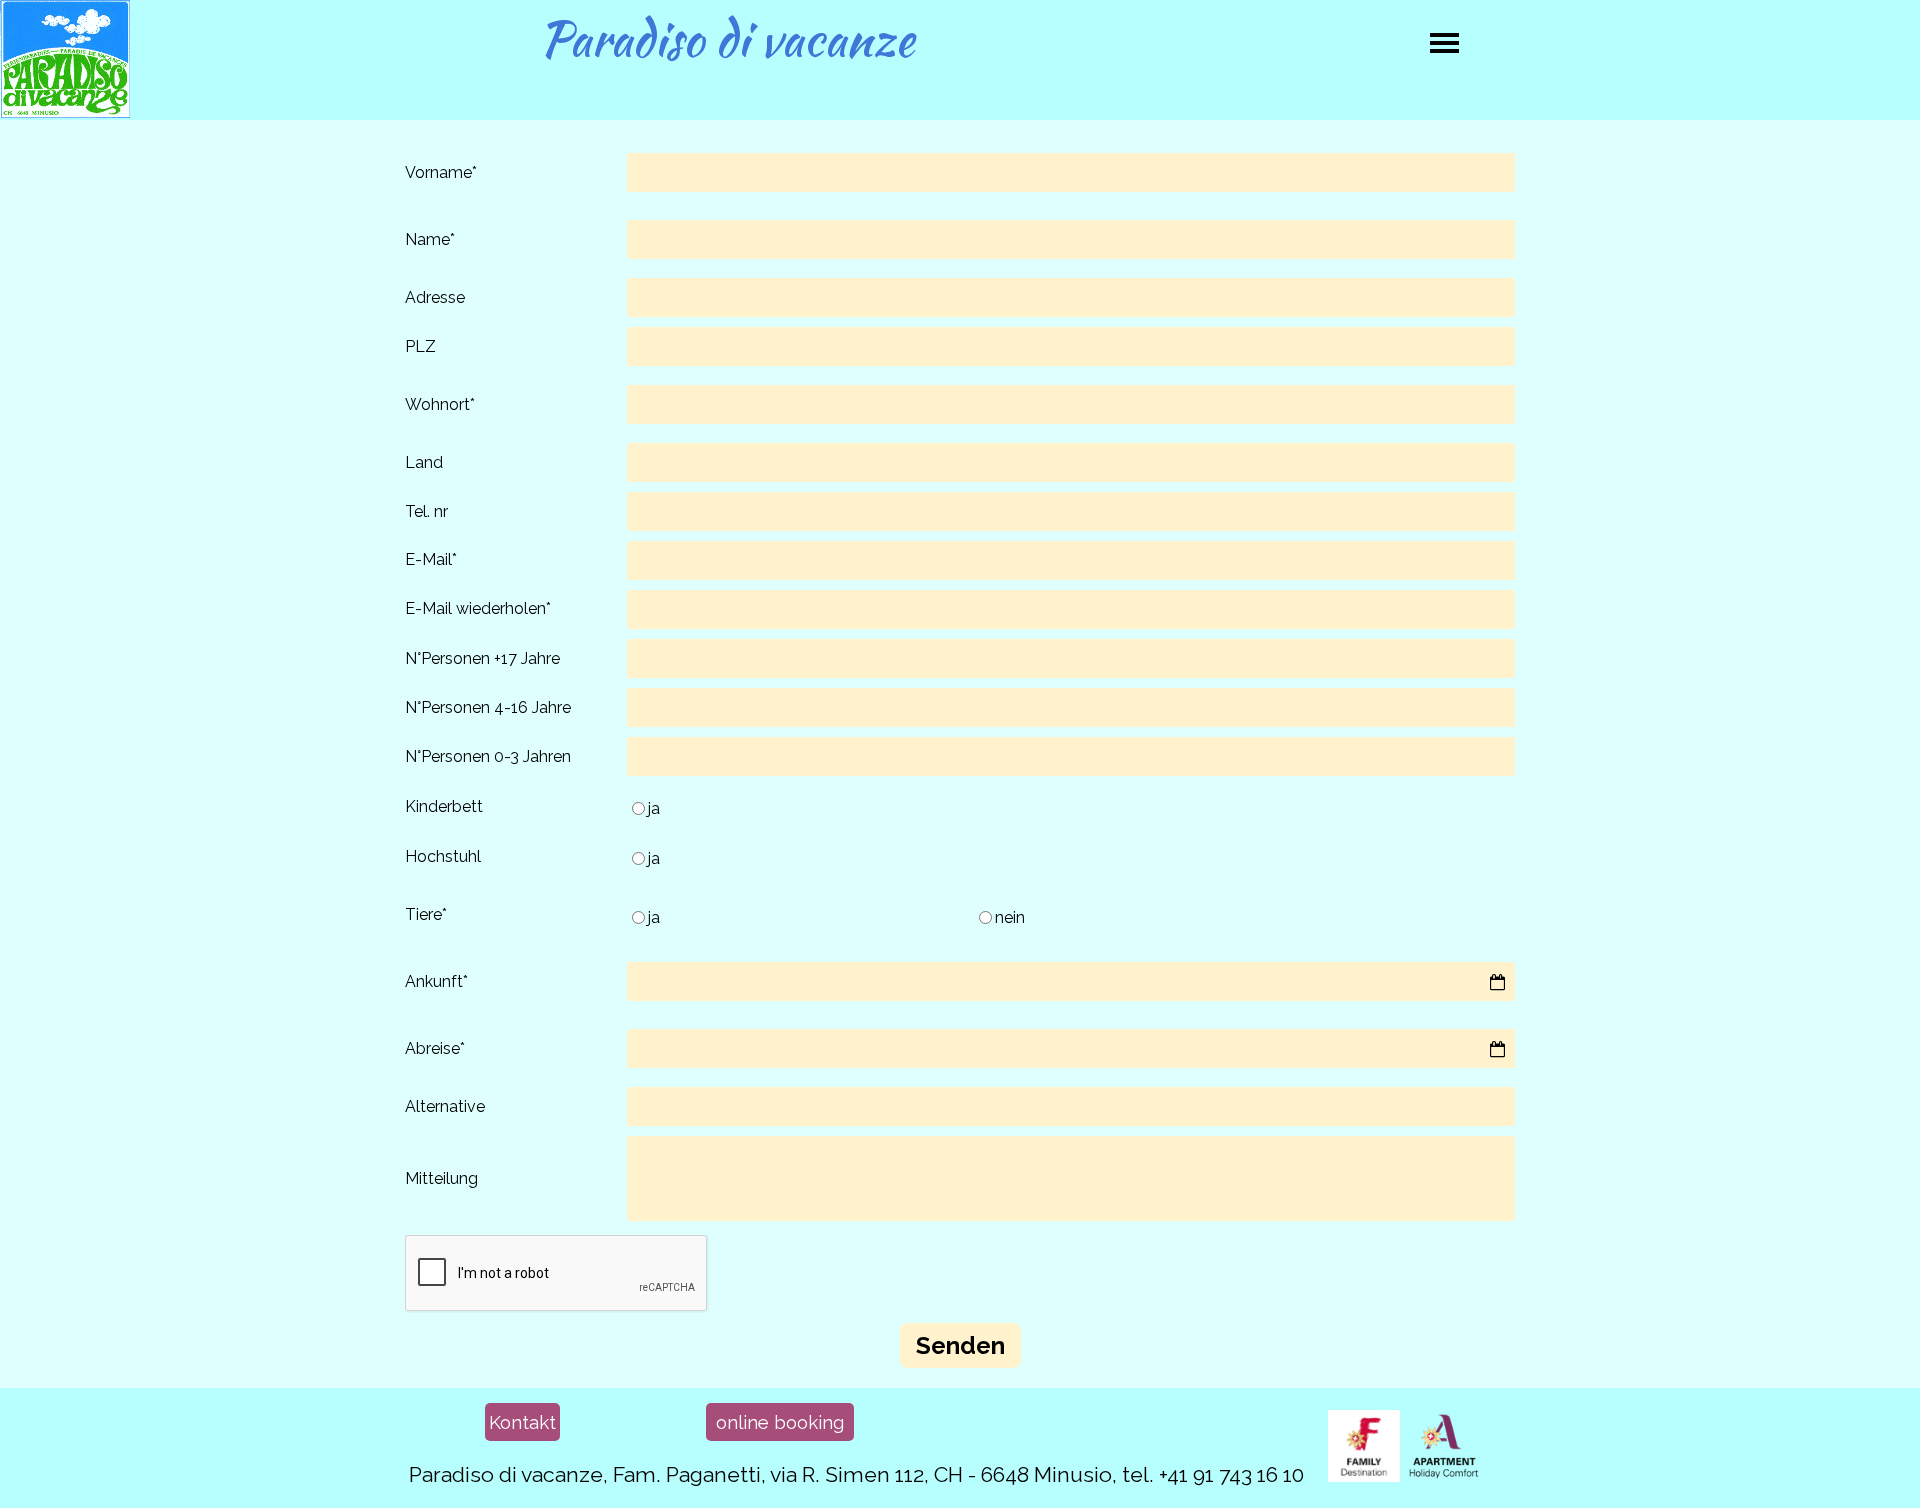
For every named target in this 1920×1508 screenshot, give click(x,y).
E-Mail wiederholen (478, 608)
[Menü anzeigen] (1444, 42)
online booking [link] (780, 1422)
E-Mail (431, 559)
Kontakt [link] (522, 1422)
